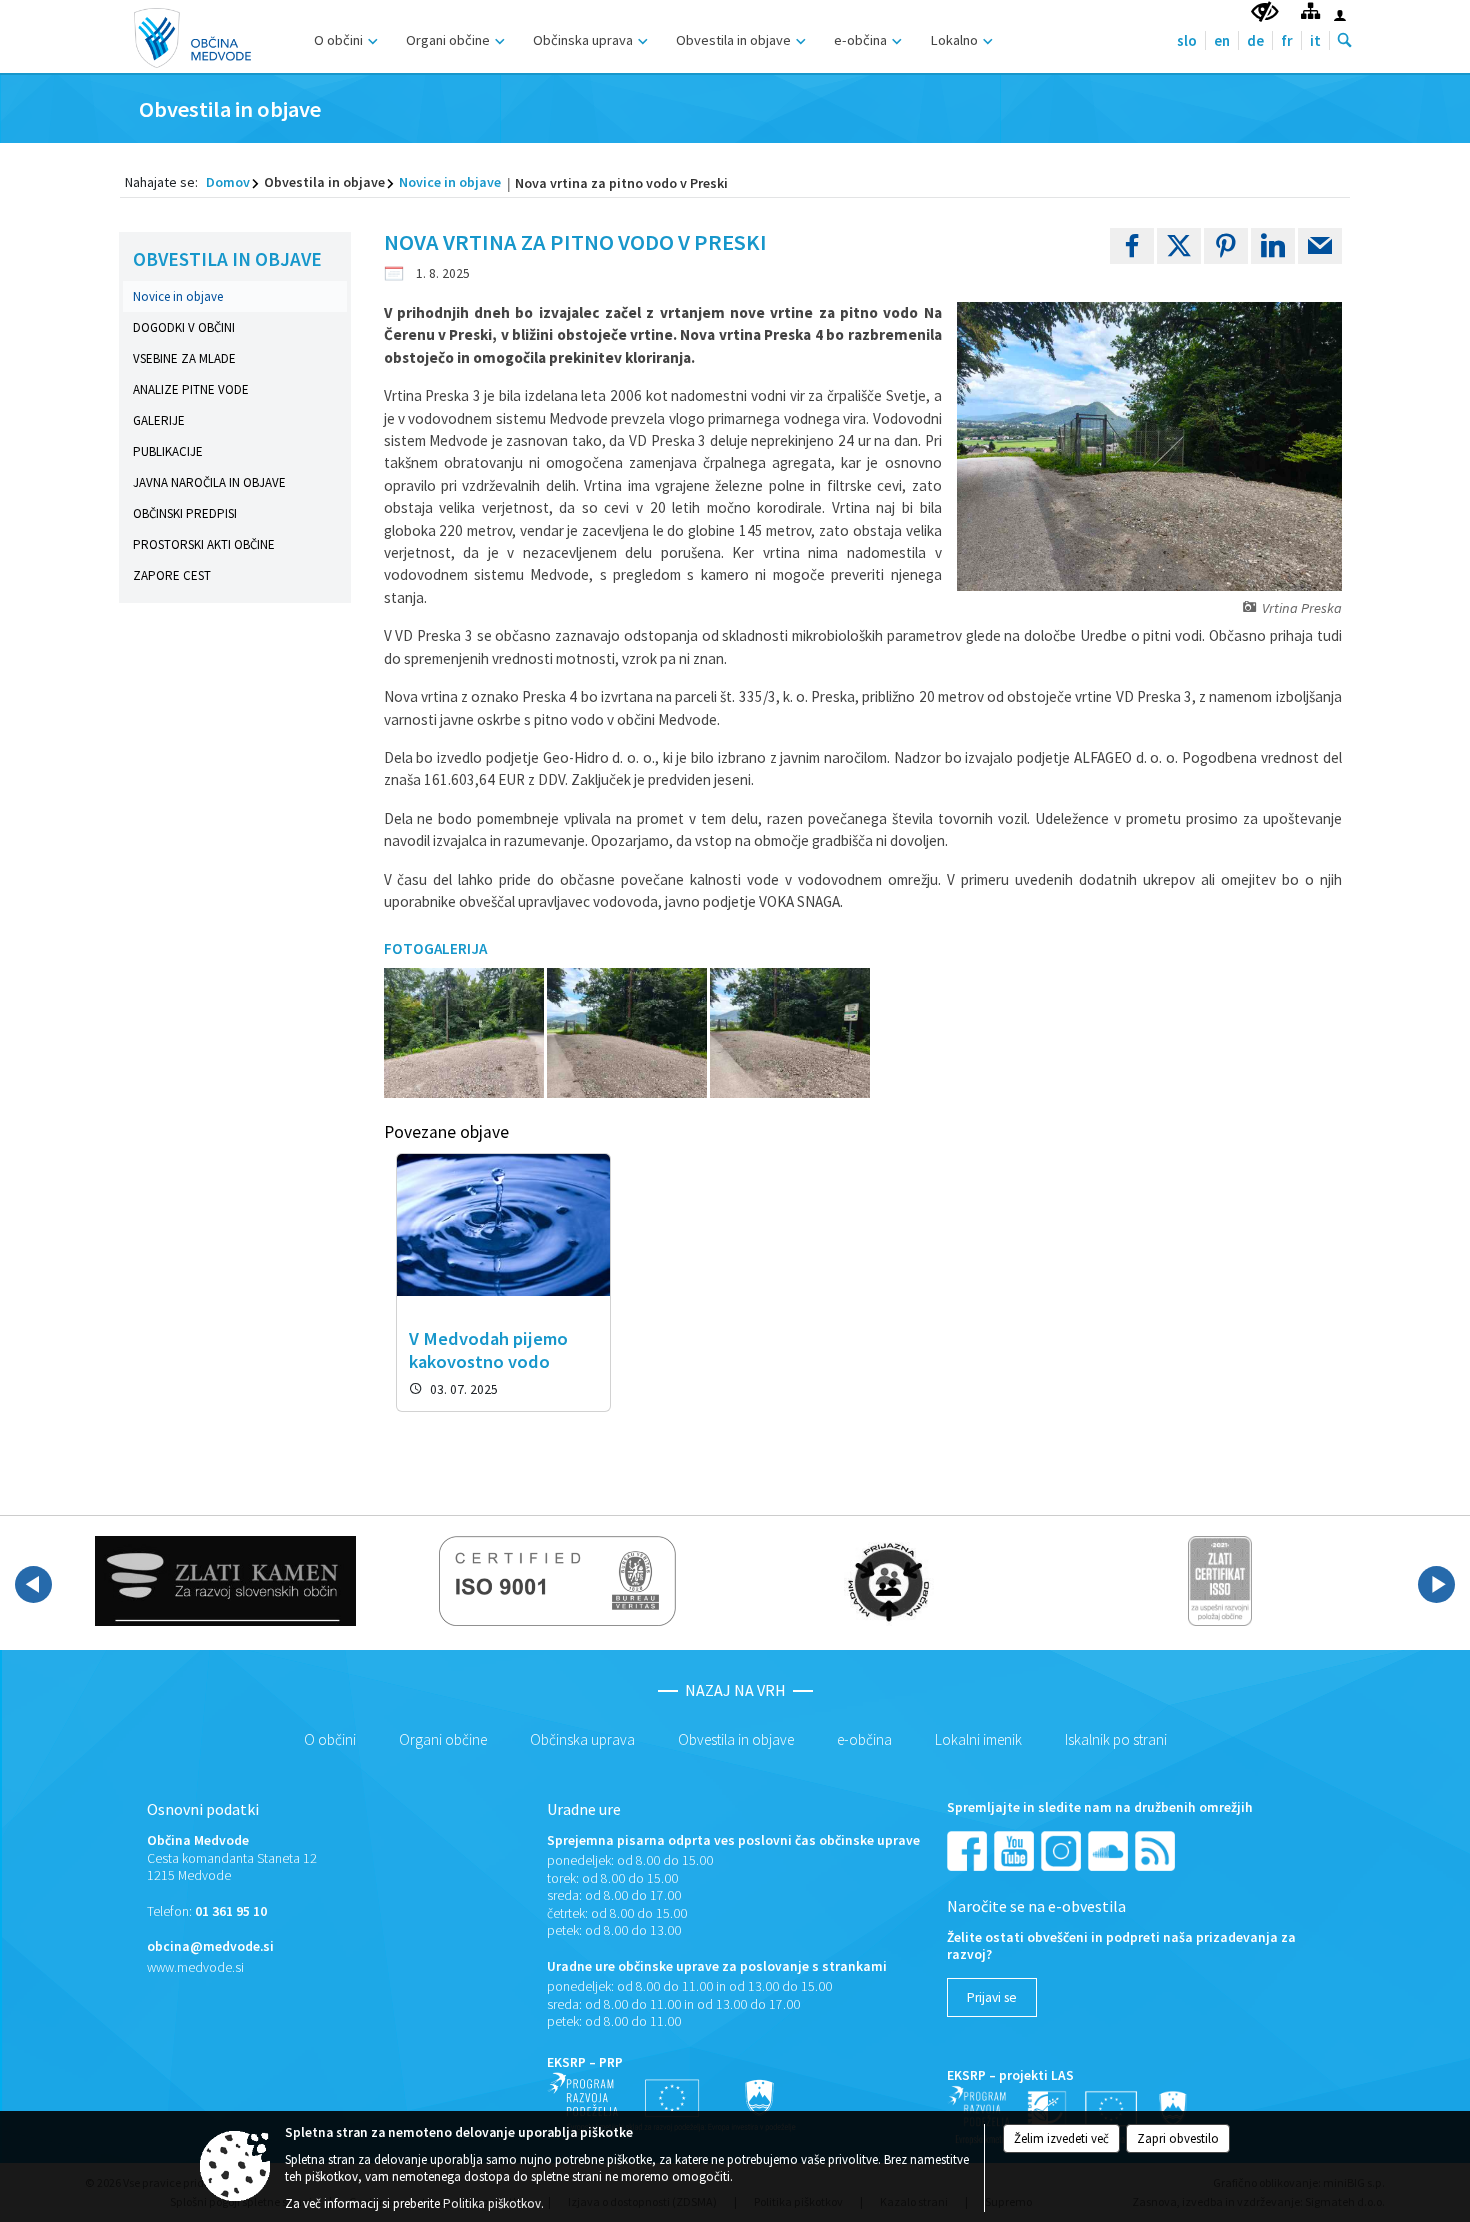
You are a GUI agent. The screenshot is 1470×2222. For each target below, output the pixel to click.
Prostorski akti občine (204, 544)
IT (1315, 40)
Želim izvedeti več (1061, 2138)
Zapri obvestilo (1178, 2138)
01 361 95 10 (231, 1911)
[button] (33, 1584)
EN (1222, 40)
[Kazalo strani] (1310, 10)
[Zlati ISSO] (1220, 1581)
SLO (1187, 40)
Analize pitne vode (191, 389)
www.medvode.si (195, 1967)
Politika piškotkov (492, 2203)
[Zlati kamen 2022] (225, 1581)
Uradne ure (584, 1809)
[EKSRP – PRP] (672, 2101)
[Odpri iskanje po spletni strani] (1345, 41)
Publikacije (168, 451)
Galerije (159, 420)
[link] (1132, 246)
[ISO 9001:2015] (557, 1581)
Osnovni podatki (203, 1809)
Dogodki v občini (184, 327)
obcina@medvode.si (210, 1946)
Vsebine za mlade (184, 358)
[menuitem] (343, 37)
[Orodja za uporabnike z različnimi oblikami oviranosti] (1265, 12)
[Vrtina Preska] (465, 1033)
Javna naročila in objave (209, 482)
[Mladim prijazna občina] (889, 1581)
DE (1255, 40)
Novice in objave (450, 182)
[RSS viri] (1157, 1849)
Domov (228, 182)
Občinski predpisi (185, 513)
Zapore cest (172, 575)
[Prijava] (1340, 15)
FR (1287, 40)
